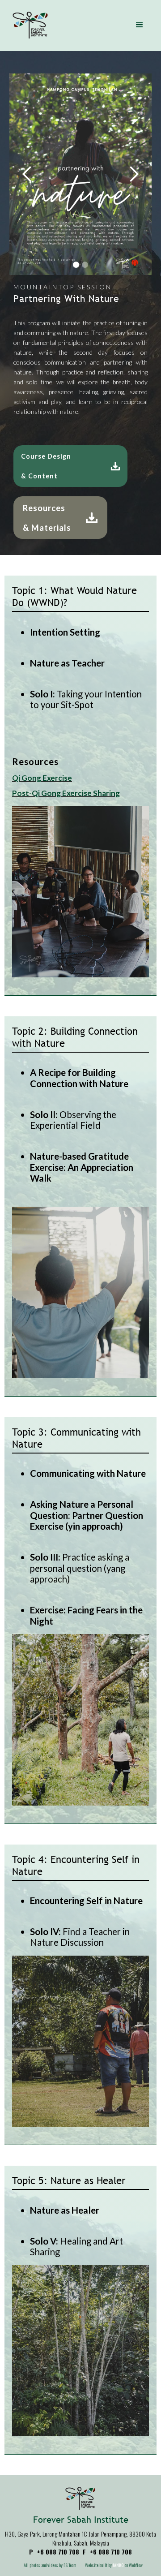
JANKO (118, 2565)
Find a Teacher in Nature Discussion (80, 1937)
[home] (28, 25)
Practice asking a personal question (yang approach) (80, 1568)
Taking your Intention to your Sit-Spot (86, 699)
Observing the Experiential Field (73, 1120)
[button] (140, 25)
